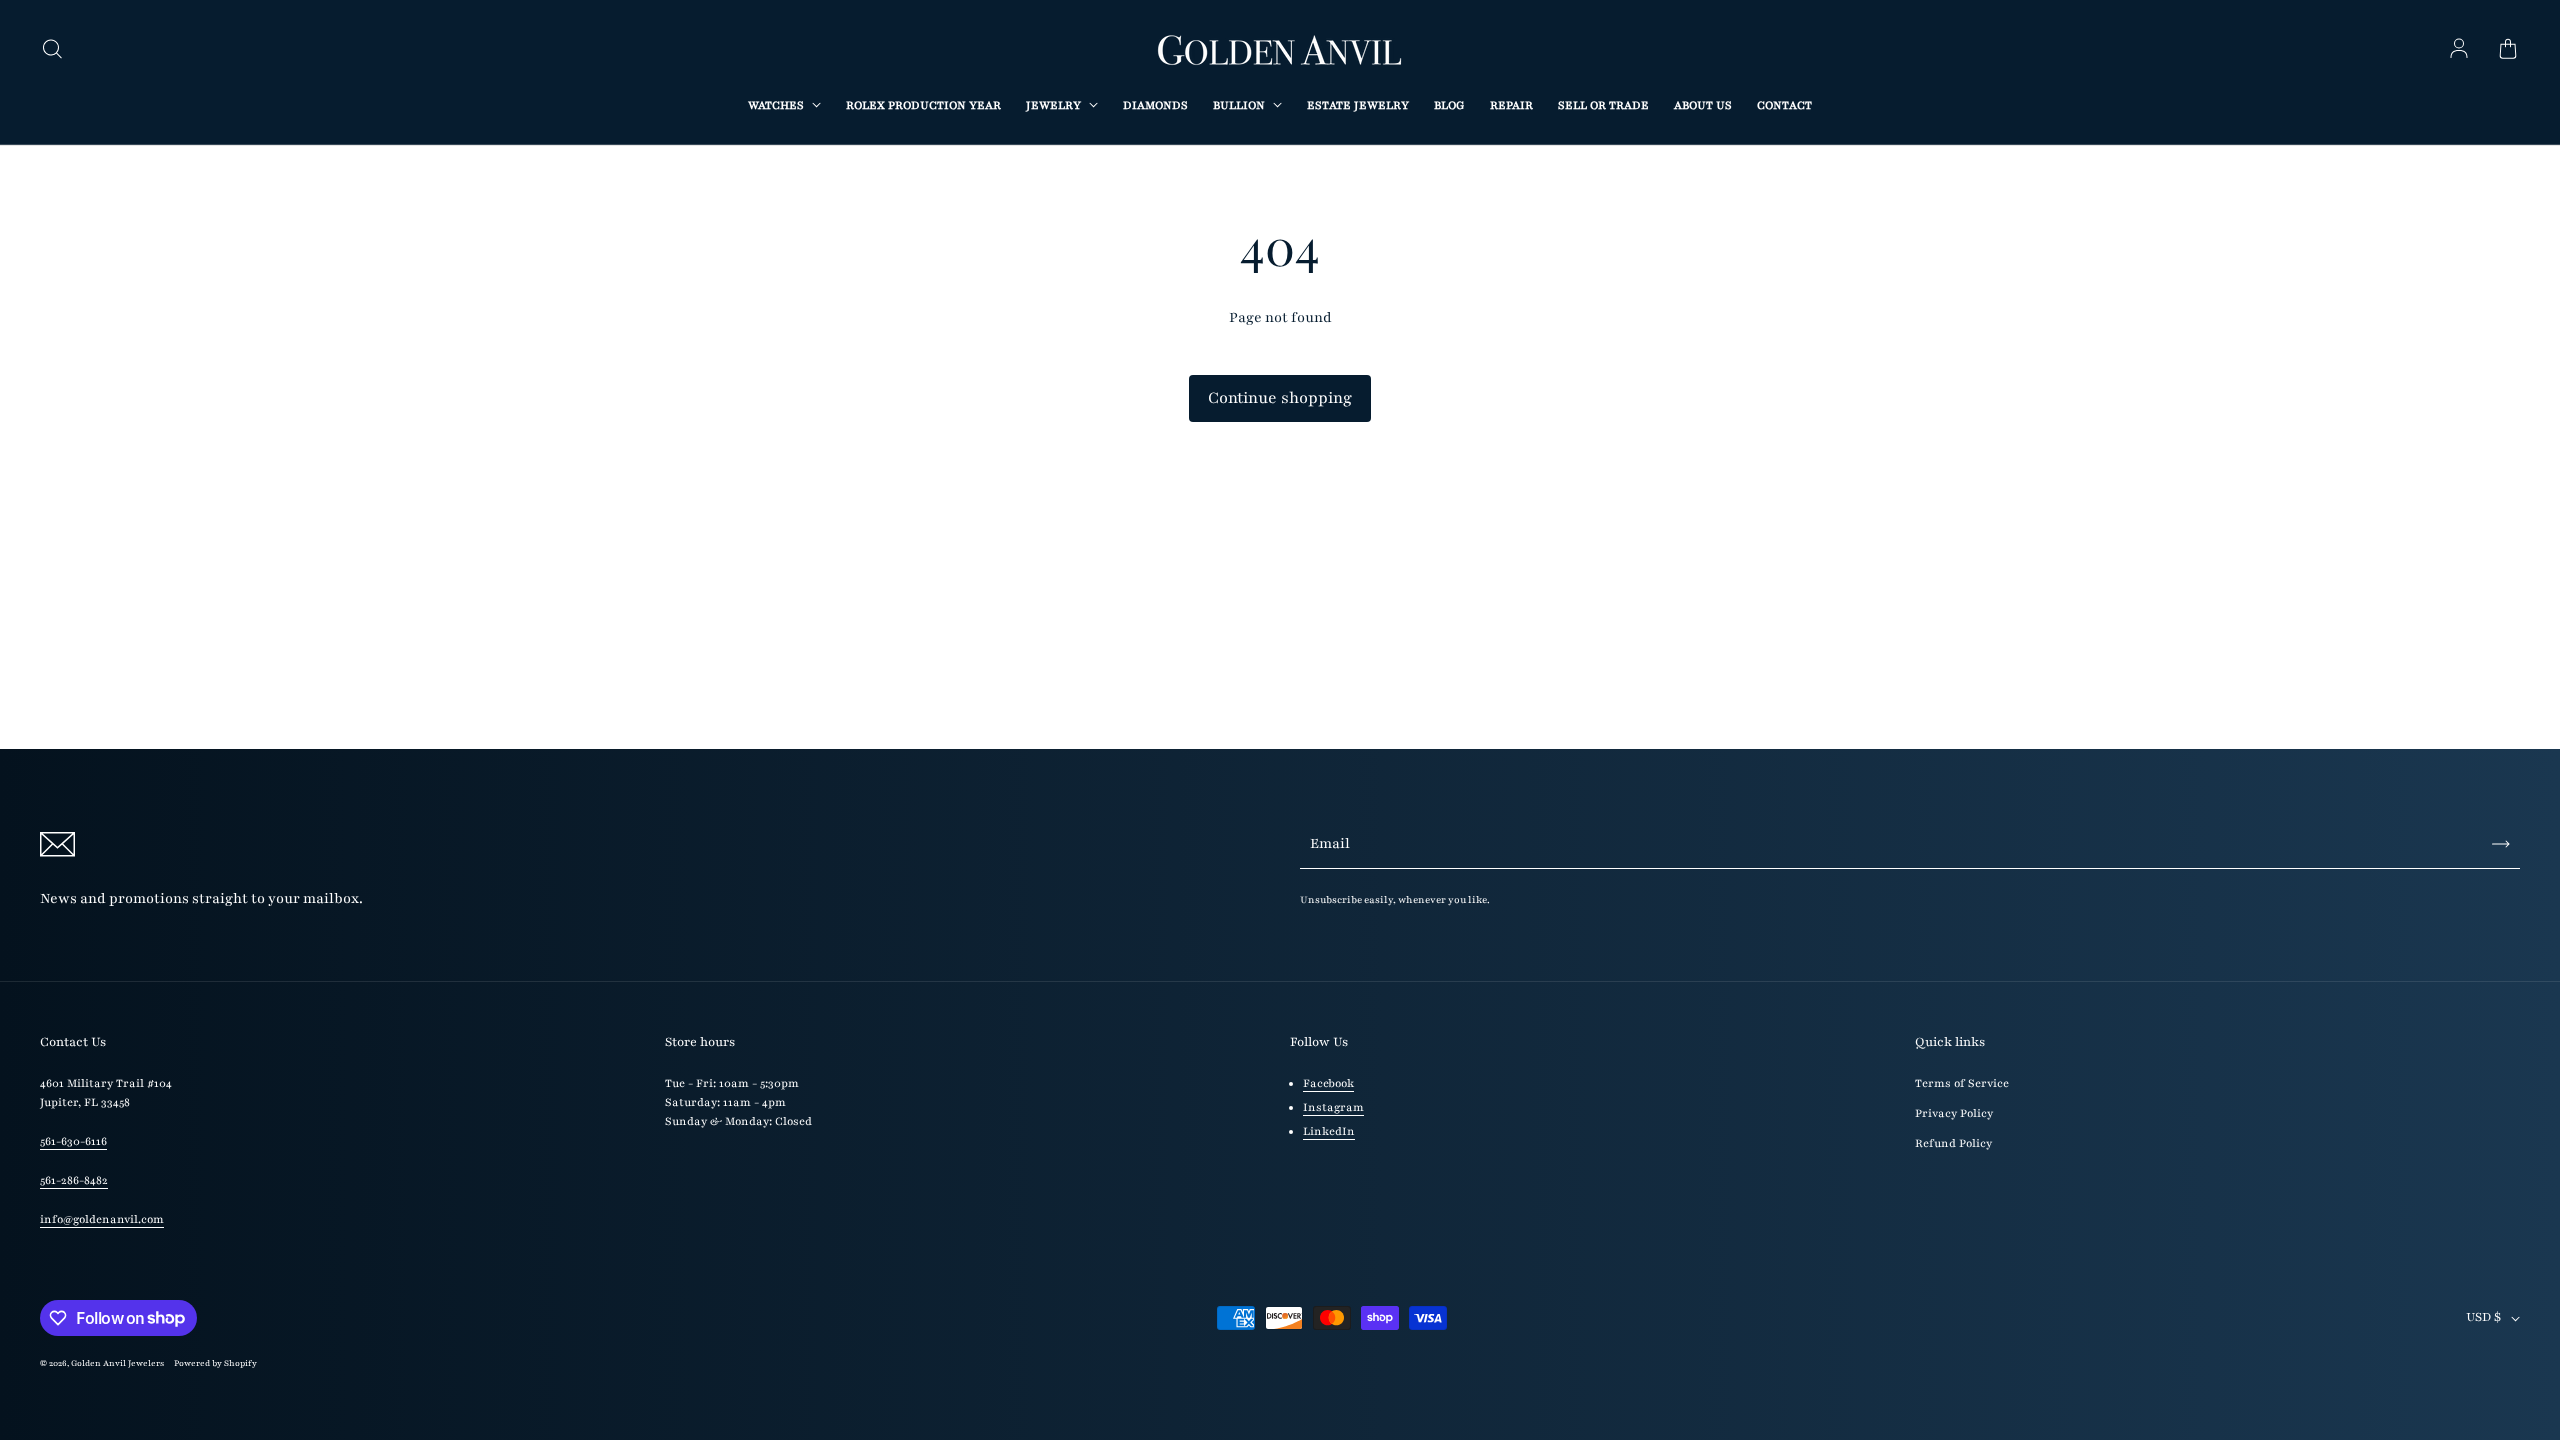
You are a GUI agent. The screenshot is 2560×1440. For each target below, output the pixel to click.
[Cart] (2508, 50)
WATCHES (777, 105)
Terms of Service (1962, 1083)
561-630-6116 (73, 1141)
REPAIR (1511, 105)
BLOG (1449, 105)
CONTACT (1784, 105)
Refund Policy (1953, 1143)
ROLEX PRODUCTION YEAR (923, 105)
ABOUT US (1703, 105)
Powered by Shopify (215, 1363)
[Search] (52, 50)
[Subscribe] (2501, 844)
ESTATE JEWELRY (1358, 105)
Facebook (1328, 1083)
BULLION (1240, 105)
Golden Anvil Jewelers (117, 1363)
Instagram (1333, 1107)
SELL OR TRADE (1603, 105)
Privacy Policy (1954, 1113)
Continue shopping (1280, 398)
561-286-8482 (74, 1180)
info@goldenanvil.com (102, 1219)
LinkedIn (1329, 1131)
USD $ (2483, 1317)
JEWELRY (1055, 105)
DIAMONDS (1155, 105)
